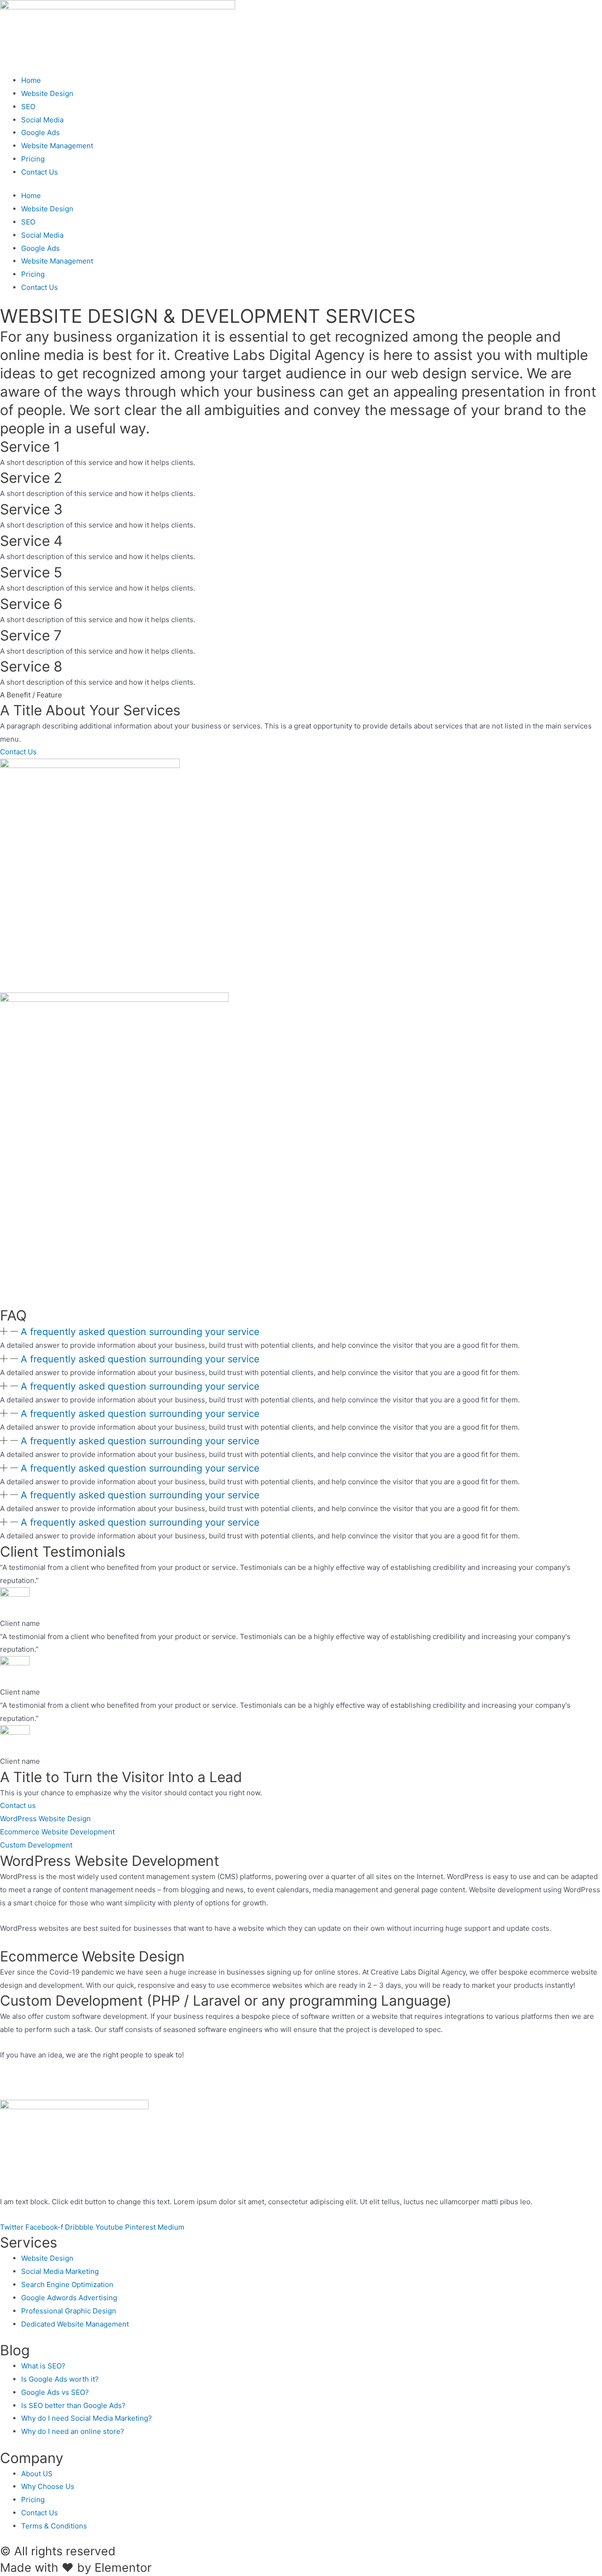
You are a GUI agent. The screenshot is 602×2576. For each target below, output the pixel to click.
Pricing (33, 159)
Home (31, 80)
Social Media (42, 120)
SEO (28, 107)
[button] (301, 1332)
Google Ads (40, 132)
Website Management (57, 146)
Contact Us (40, 172)
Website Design (47, 93)
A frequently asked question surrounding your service (140, 1332)
